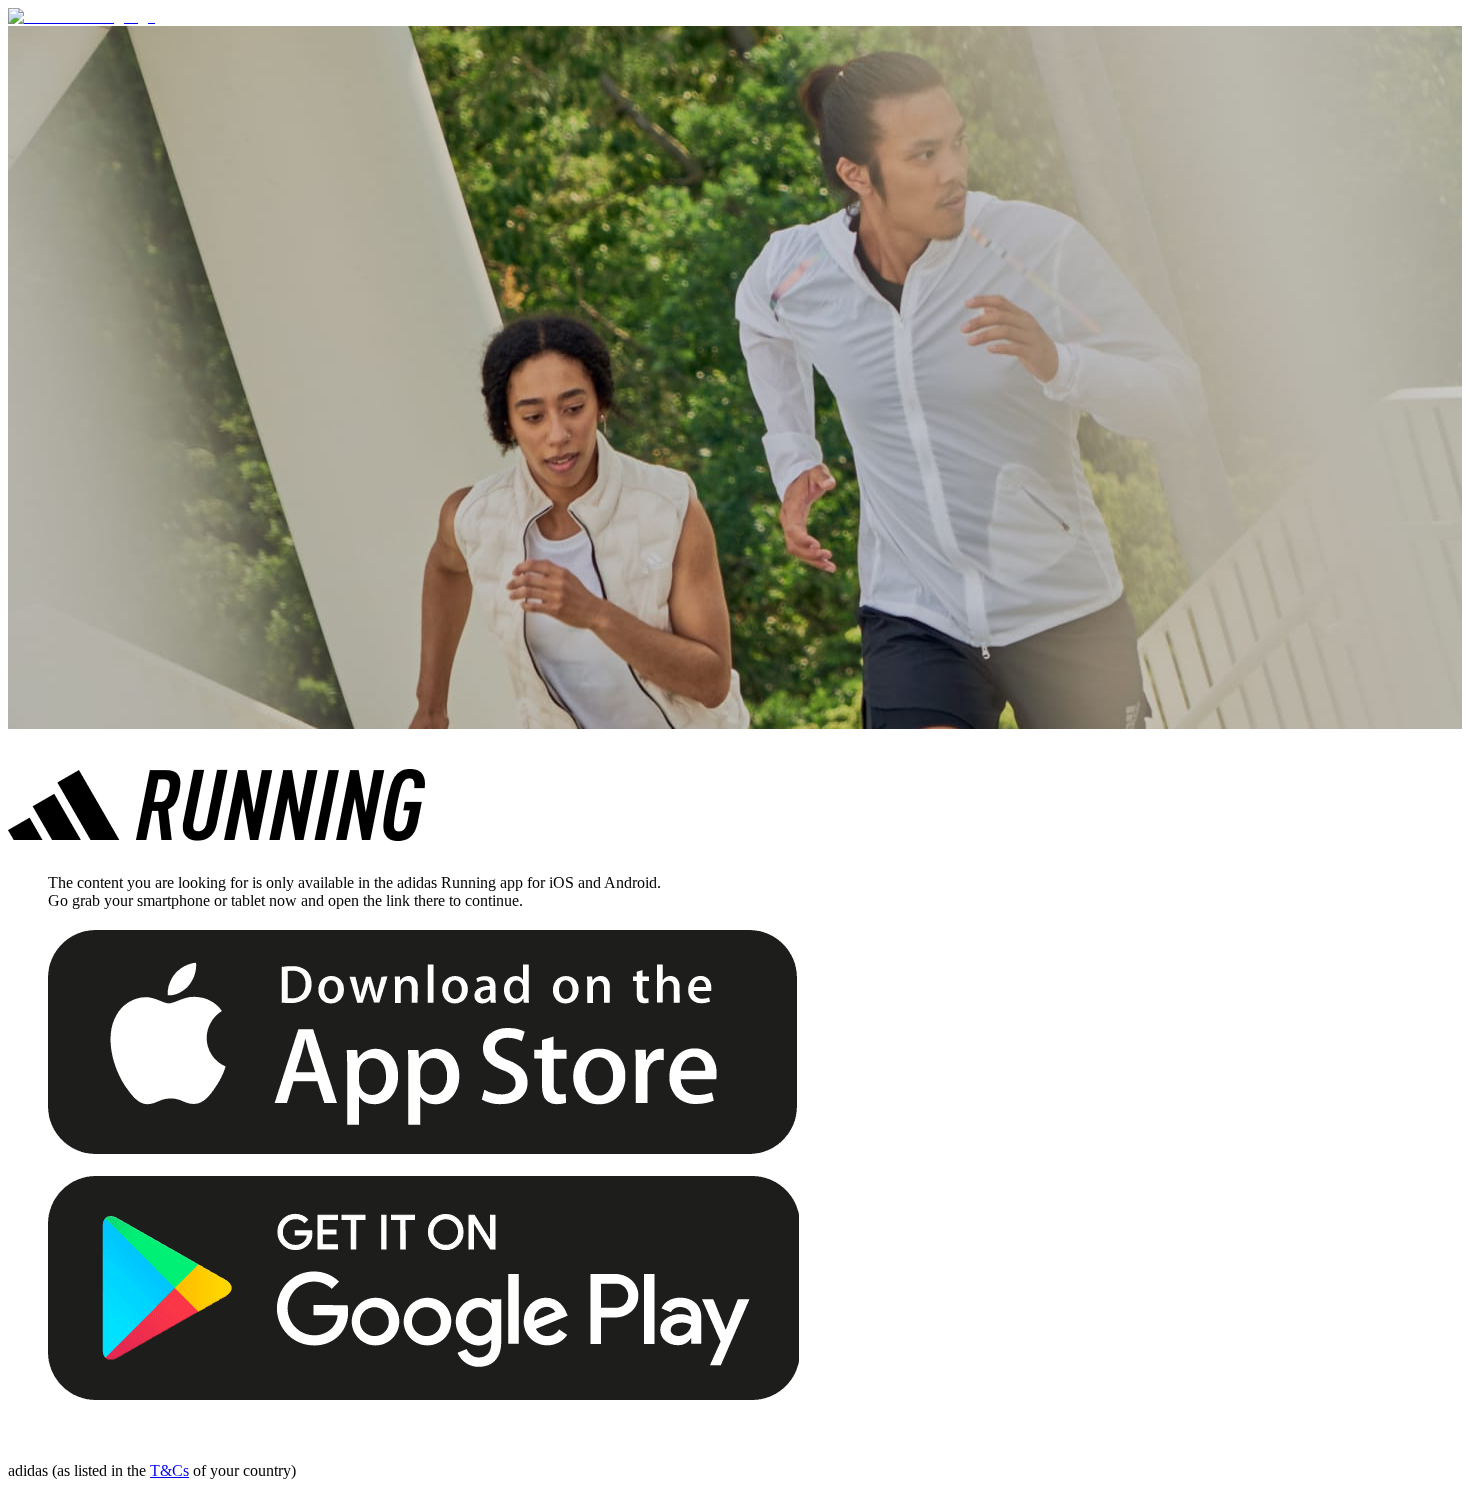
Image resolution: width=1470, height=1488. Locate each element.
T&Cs (169, 1470)
